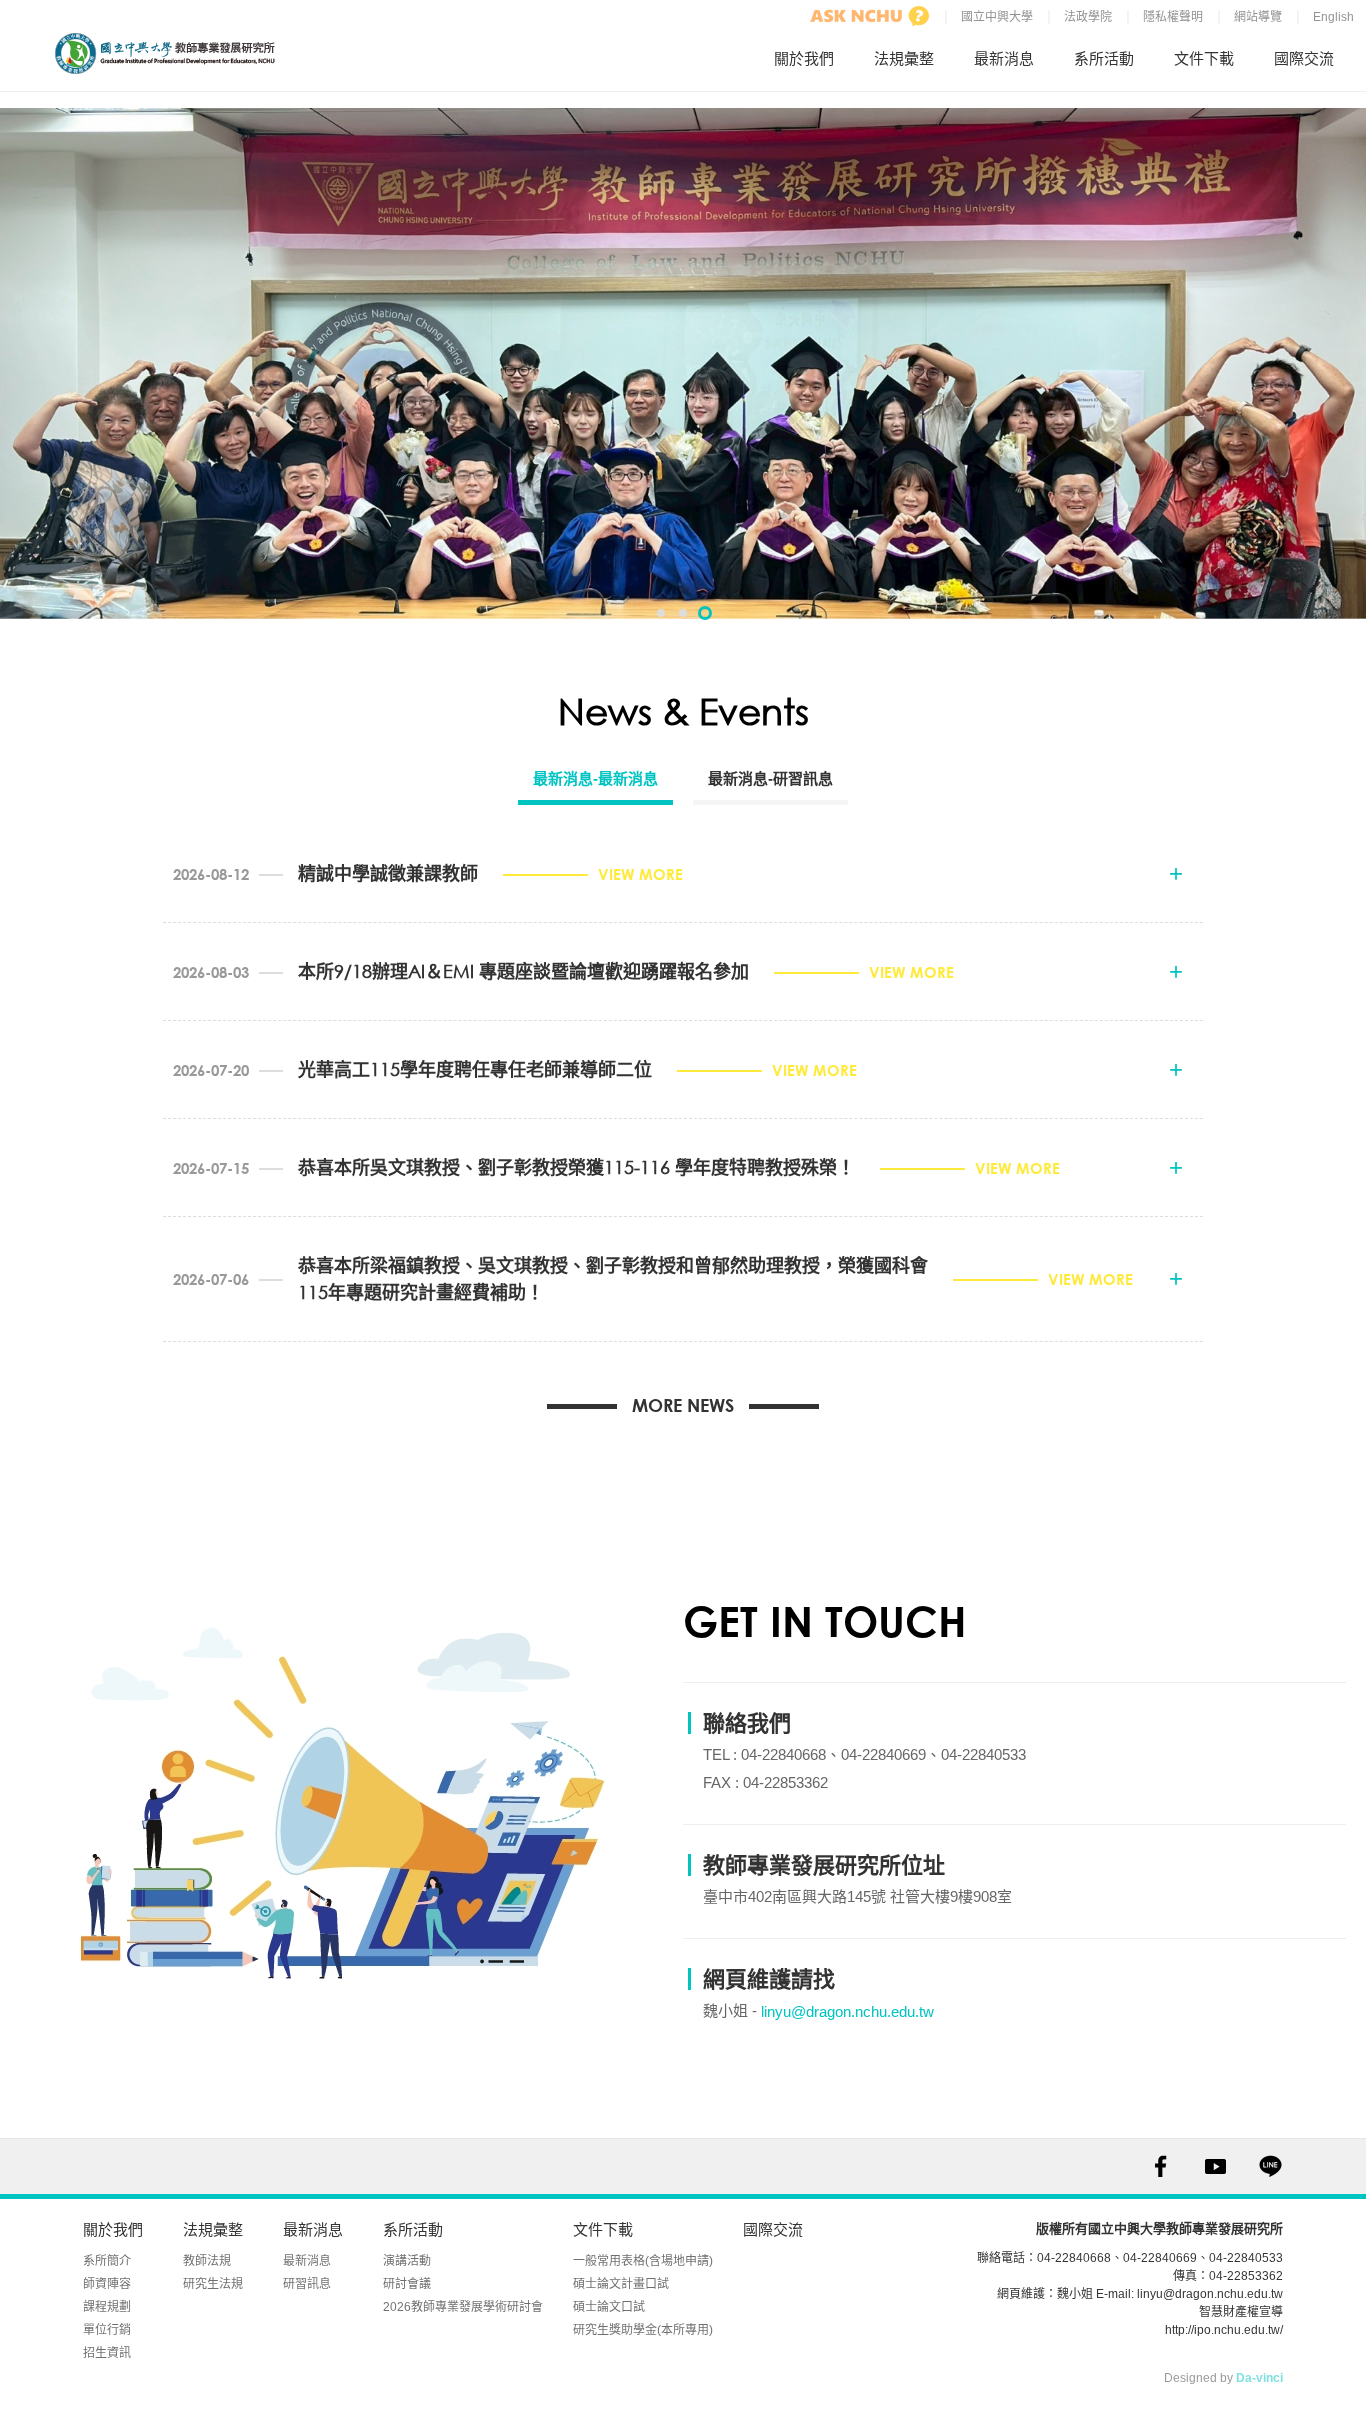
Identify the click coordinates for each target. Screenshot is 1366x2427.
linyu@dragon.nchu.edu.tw (847, 2011)
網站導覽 (1258, 17)
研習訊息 (307, 2284)
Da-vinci (1259, 2378)
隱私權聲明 (1173, 17)
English (1333, 17)
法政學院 (1088, 17)
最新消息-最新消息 (595, 778)
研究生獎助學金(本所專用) (643, 2330)
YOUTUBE (1215, 2166)
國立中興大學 (997, 17)
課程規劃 (107, 2307)
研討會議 (407, 2284)
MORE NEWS (683, 1405)
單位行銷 (107, 2330)
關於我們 (804, 58)
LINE (1270, 2166)
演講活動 (407, 2261)
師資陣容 (107, 2284)
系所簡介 (107, 2261)
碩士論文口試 (609, 2307)
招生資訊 (107, 2353)
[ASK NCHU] (870, 16)
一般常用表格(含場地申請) (643, 2261)
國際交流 (1304, 58)
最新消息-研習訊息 (770, 778)
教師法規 (207, 2261)
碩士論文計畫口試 (621, 2284)
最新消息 (1004, 58)
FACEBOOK (1160, 2166)
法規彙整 (904, 58)
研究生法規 (213, 2284)
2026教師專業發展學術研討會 (463, 2307)
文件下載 (1204, 58)
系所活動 (1104, 58)
